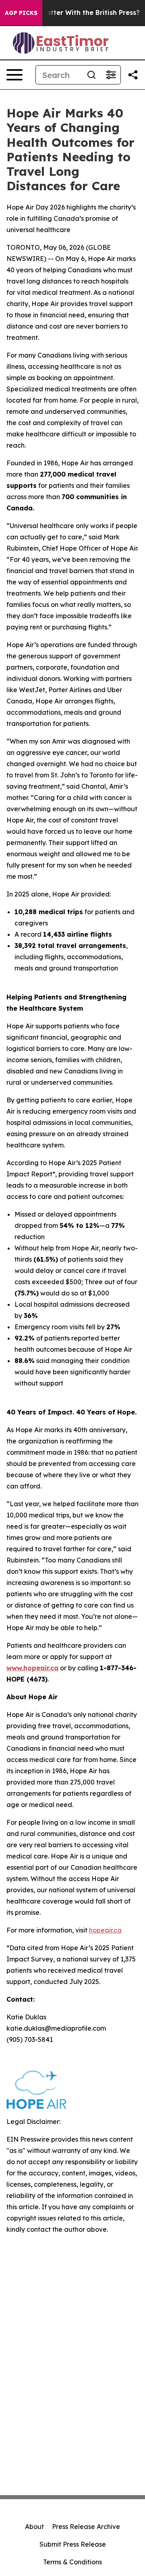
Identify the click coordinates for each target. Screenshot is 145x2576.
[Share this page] (133, 75)
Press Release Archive (86, 2527)
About (34, 2527)
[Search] (91, 75)
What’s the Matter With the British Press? (71, 13)
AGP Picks (21, 13)
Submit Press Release (73, 2544)
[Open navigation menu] (14, 75)
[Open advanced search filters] (111, 75)
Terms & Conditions (72, 2562)
